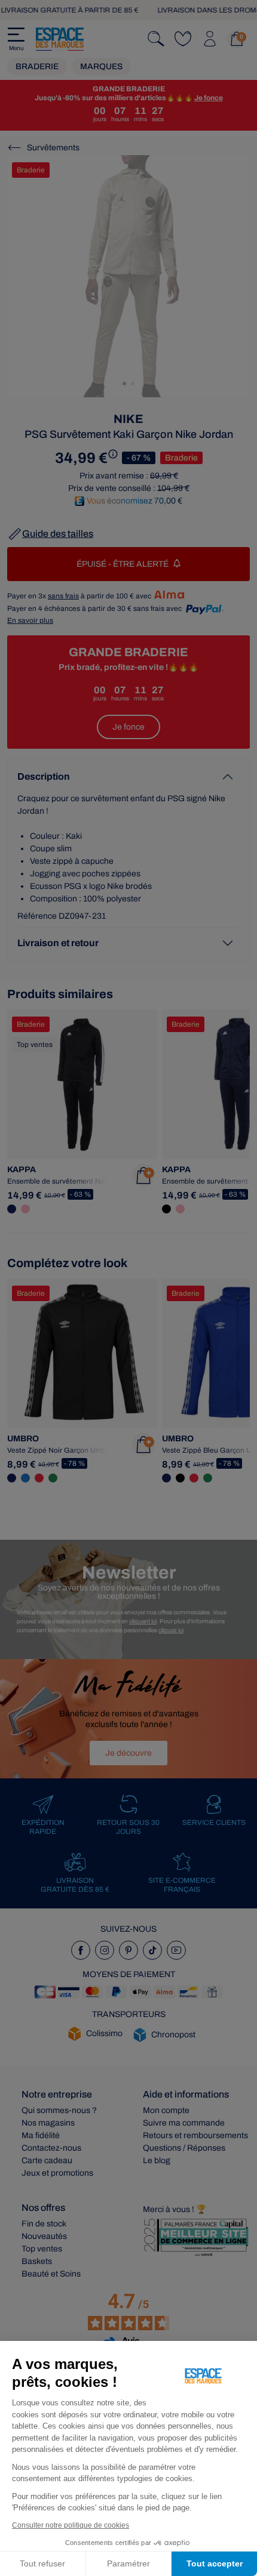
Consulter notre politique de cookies (71, 2525)
